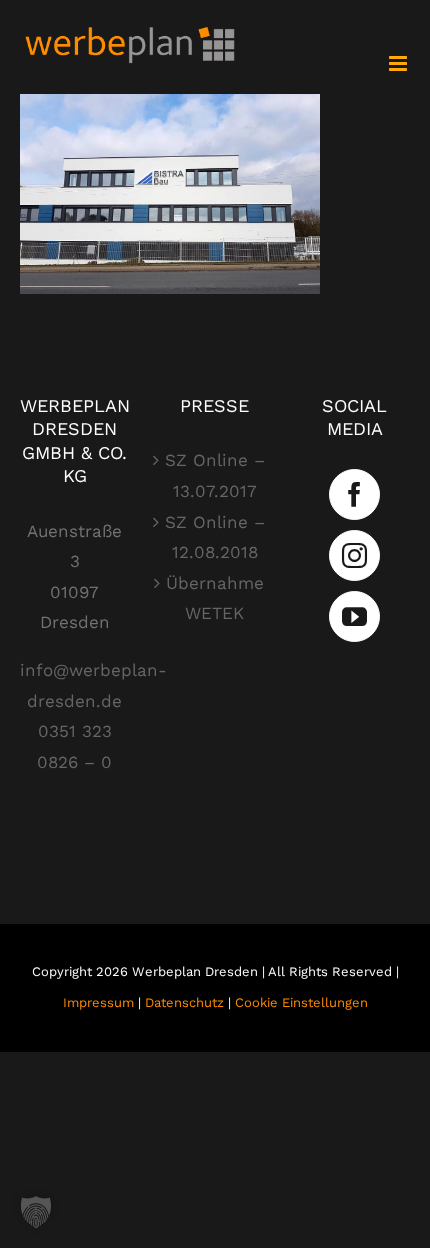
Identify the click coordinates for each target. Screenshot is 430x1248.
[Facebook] (354, 494)
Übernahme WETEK (215, 598)
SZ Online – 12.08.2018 (215, 537)
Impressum (98, 1002)
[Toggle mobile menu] (399, 63)
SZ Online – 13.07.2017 (215, 475)
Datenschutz (184, 1002)
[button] (36, 1212)
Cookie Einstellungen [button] (301, 1002)
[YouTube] (354, 616)
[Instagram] (354, 555)
